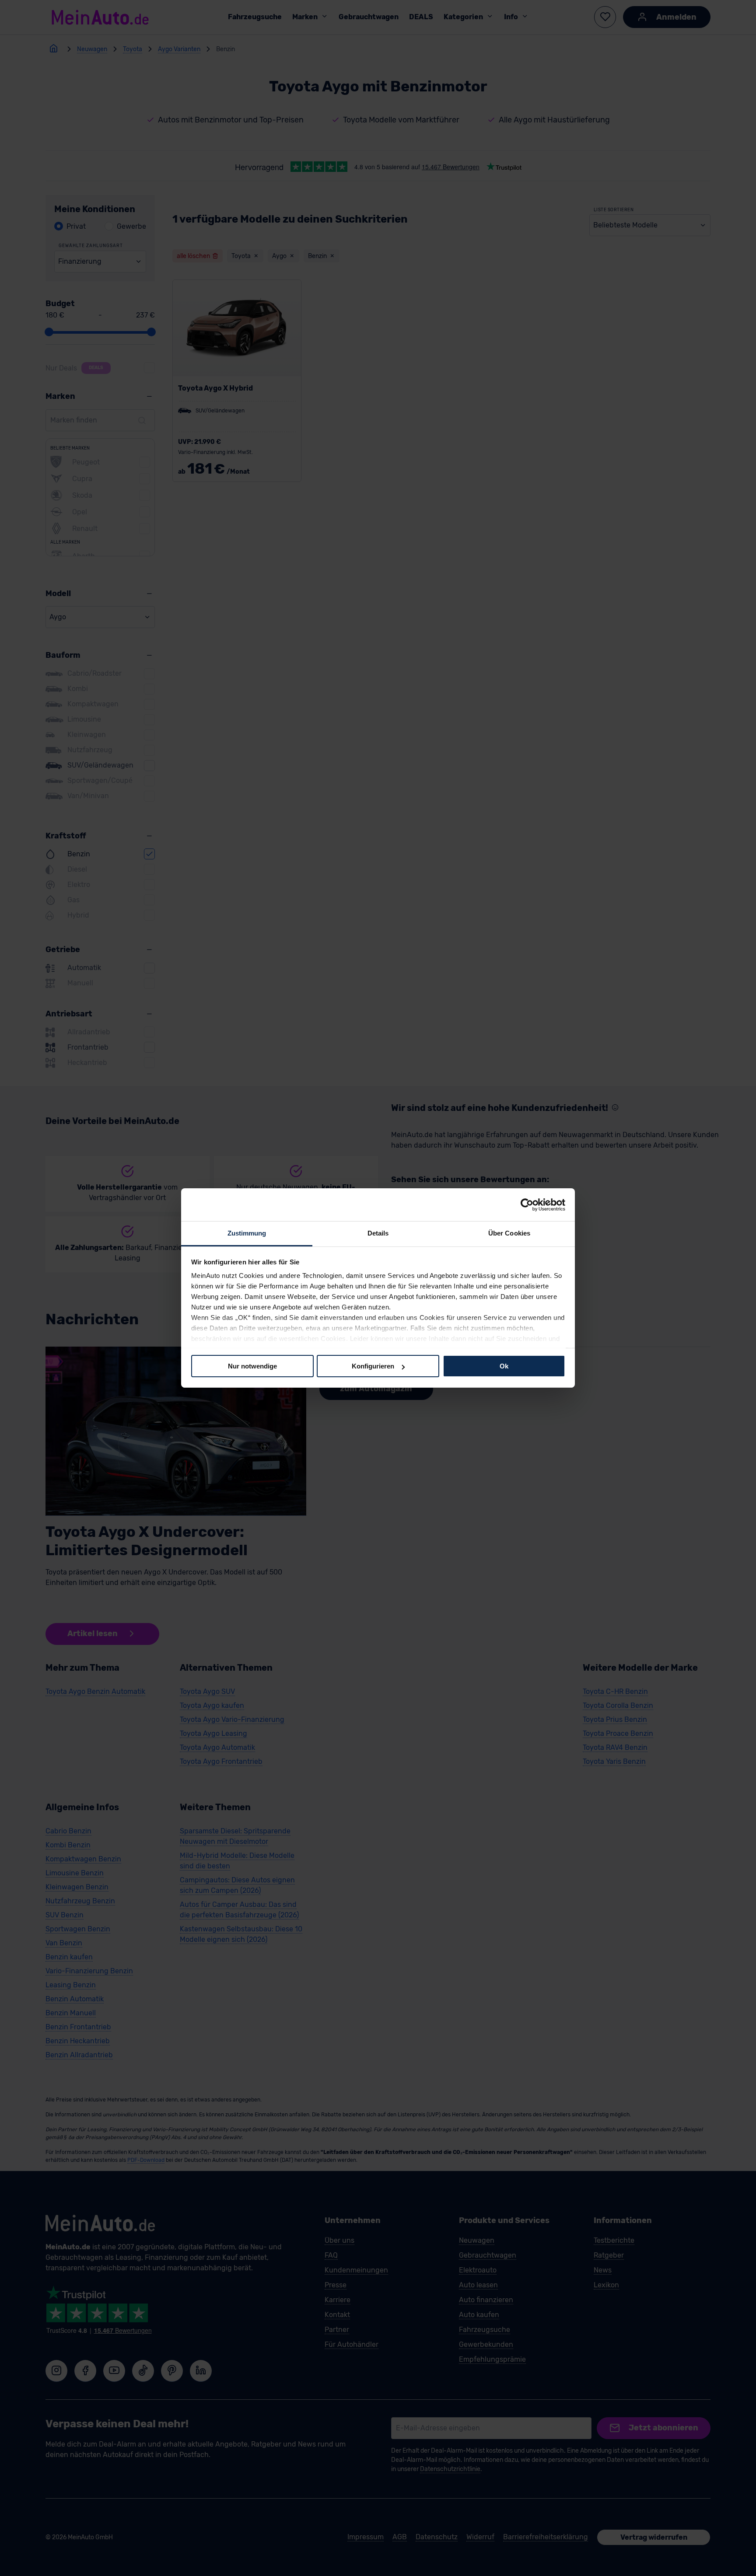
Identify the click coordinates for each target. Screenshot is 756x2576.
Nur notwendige (252, 1366)
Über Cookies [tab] (509, 1233)
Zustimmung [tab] (247, 1233)
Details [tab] (378, 1233)
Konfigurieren (373, 1366)
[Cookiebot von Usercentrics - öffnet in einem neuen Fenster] (527, 1204)
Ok (504, 1366)
